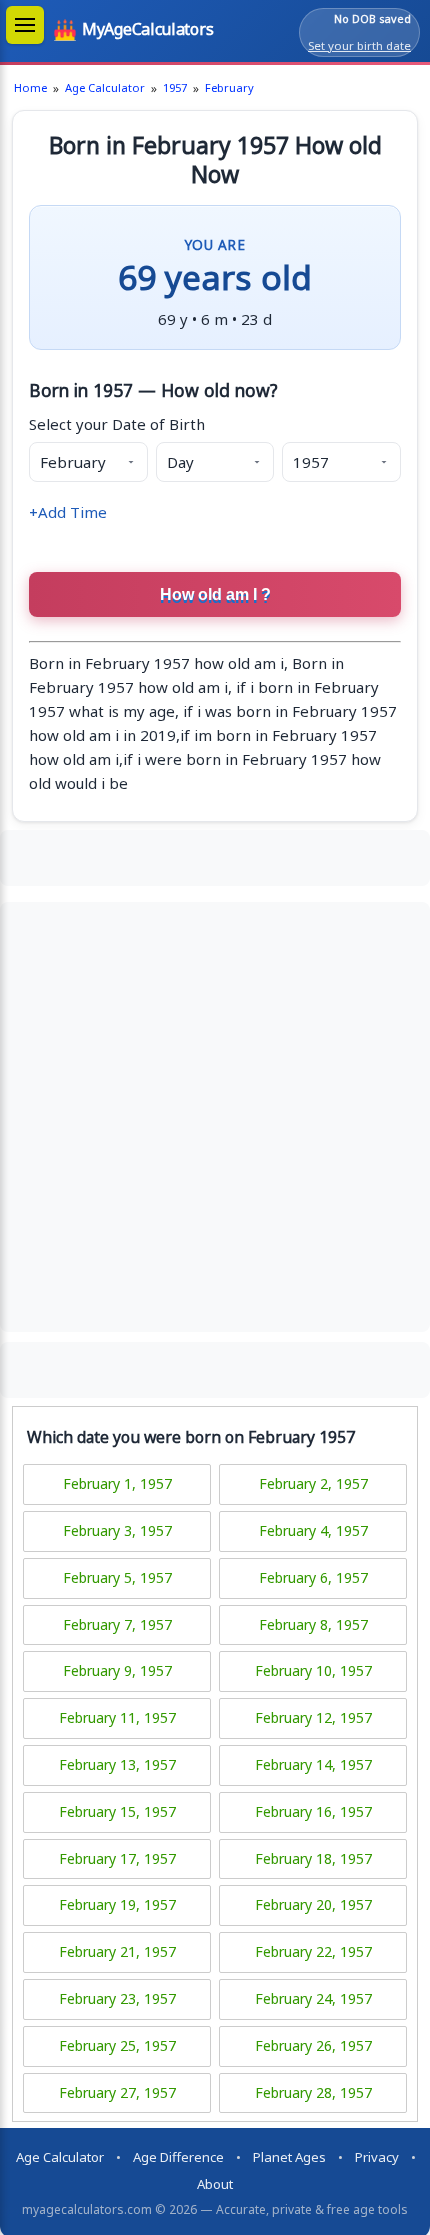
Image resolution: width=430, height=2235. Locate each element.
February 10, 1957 (313, 1670)
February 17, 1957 (117, 1858)
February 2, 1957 (313, 1483)
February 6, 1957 (313, 1577)
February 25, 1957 (117, 2045)
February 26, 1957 (313, 2045)
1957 (175, 87)
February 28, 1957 (313, 2092)
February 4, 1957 (313, 1530)
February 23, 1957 (117, 1998)
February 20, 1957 (313, 1904)
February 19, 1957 (117, 1904)
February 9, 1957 (117, 1670)
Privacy (377, 2157)
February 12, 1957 (313, 1717)
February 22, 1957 (313, 1951)
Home (30, 87)
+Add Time (68, 512)
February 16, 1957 (313, 1811)
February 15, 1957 (117, 1811)
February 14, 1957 (313, 1764)
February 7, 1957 (117, 1624)
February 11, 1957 (117, 1717)
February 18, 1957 (313, 1858)
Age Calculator (105, 87)
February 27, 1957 (117, 2092)
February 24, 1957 (313, 1998)
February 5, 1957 (117, 1577)
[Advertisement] (215, 855)
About (215, 2184)
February (229, 87)
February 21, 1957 (117, 1951)
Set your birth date (359, 45)
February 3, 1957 (117, 1530)
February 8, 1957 (313, 1624)
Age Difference (178, 2157)
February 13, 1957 (117, 1764)
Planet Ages (289, 2157)
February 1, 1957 (117, 1483)
